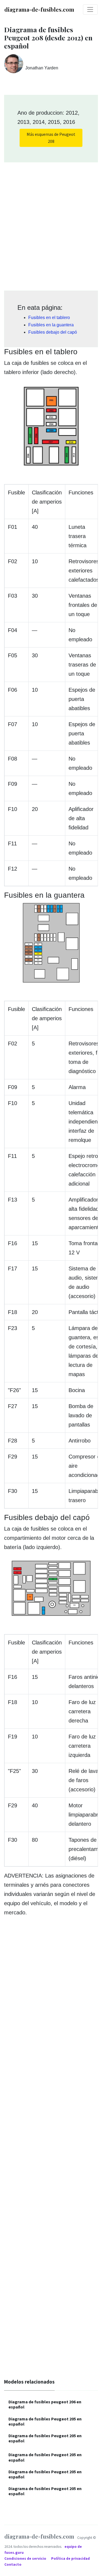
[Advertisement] (51, 225)
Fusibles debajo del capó (53, 332)
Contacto (13, 2564)
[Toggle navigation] (90, 9)
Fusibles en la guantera (51, 325)
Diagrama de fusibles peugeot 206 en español (45, 2404)
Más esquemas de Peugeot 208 (51, 138)
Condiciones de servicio (26, 2559)
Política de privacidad (71, 2559)
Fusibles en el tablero (49, 318)
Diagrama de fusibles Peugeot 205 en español (45, 2421)
